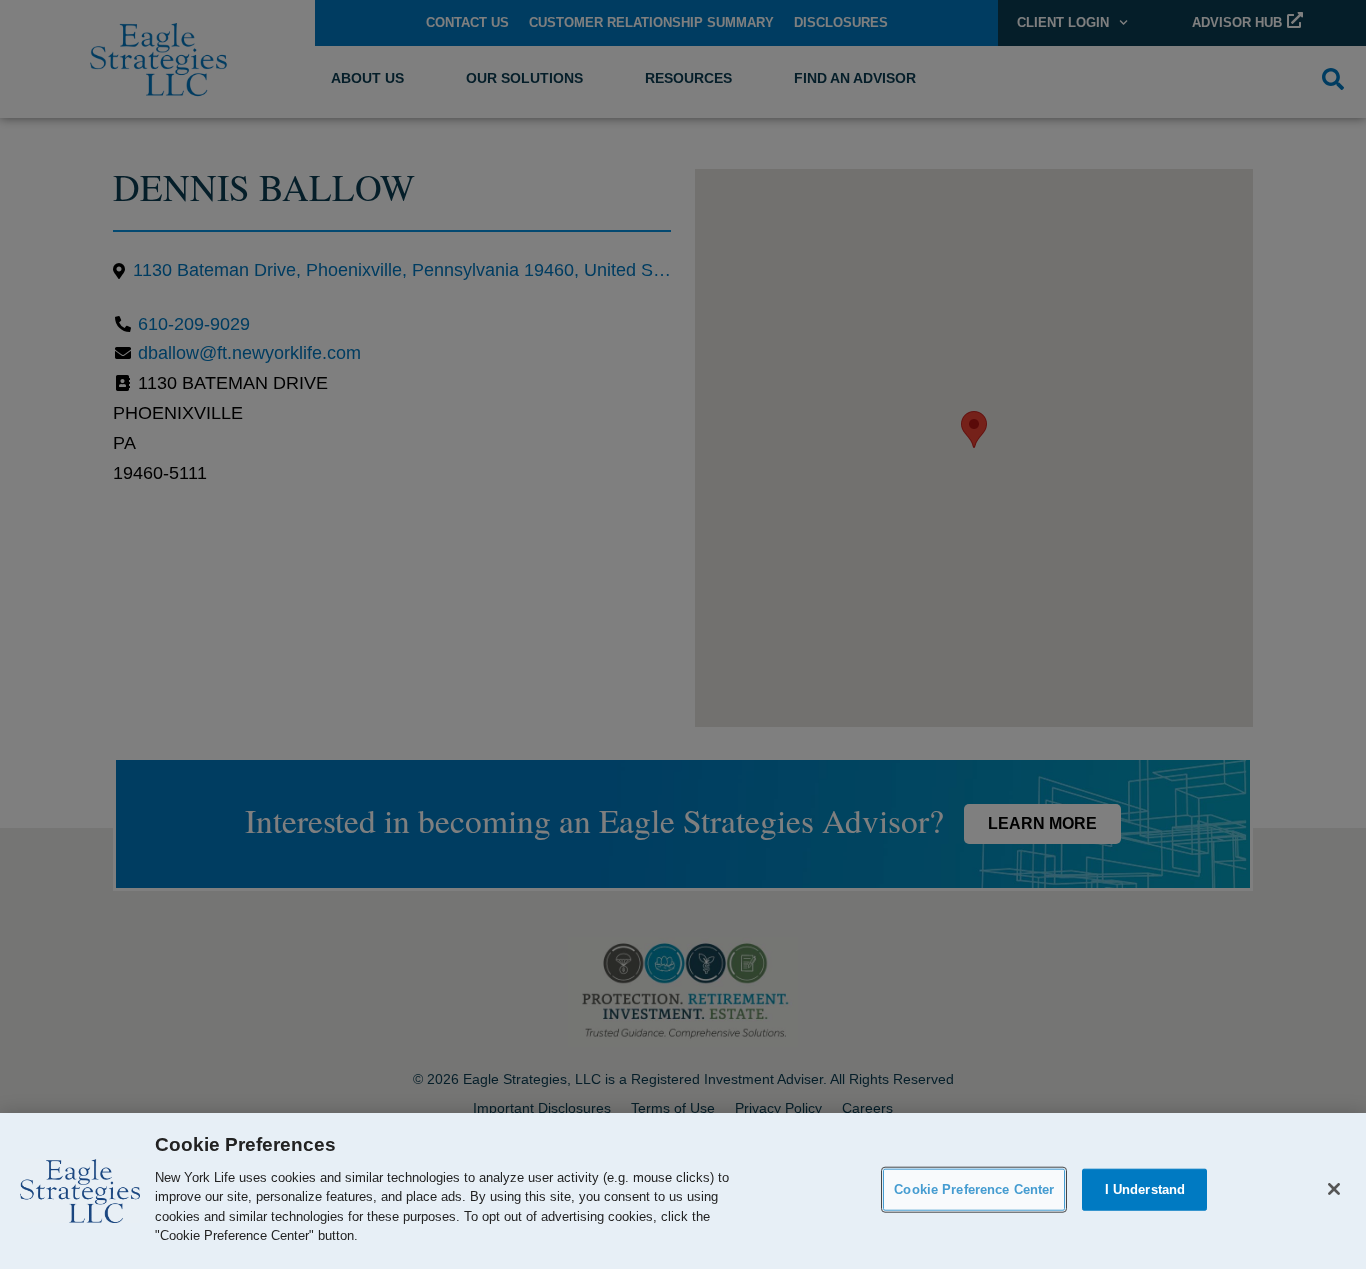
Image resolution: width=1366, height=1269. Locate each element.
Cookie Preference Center (974, 1189)
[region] (683, 1191)
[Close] (1334, 1189)
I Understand (1145, 1189)
